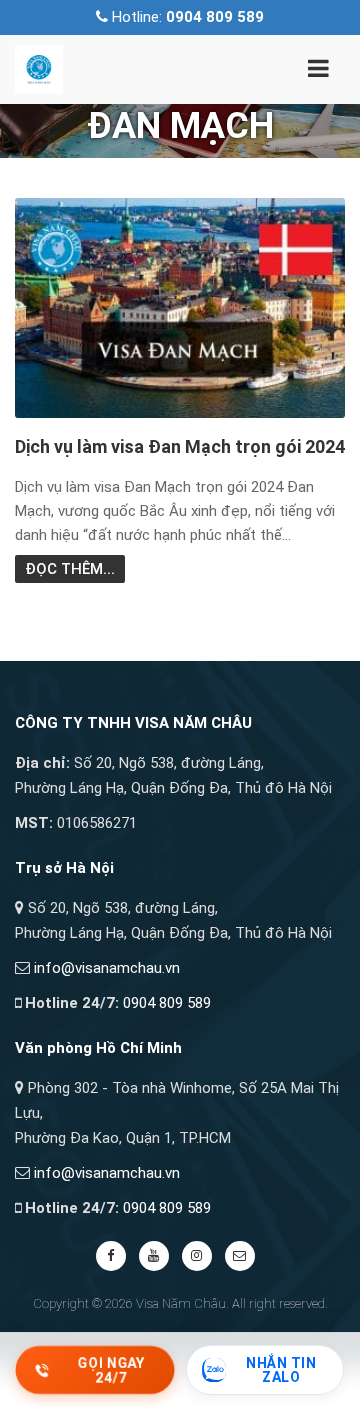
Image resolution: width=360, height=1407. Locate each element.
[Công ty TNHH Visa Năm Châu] (39, 68)
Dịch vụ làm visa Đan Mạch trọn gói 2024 (180, 446)
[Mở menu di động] (318, 72)
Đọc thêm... (70, 569)
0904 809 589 (167, 1003)
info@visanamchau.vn (107, 968)
